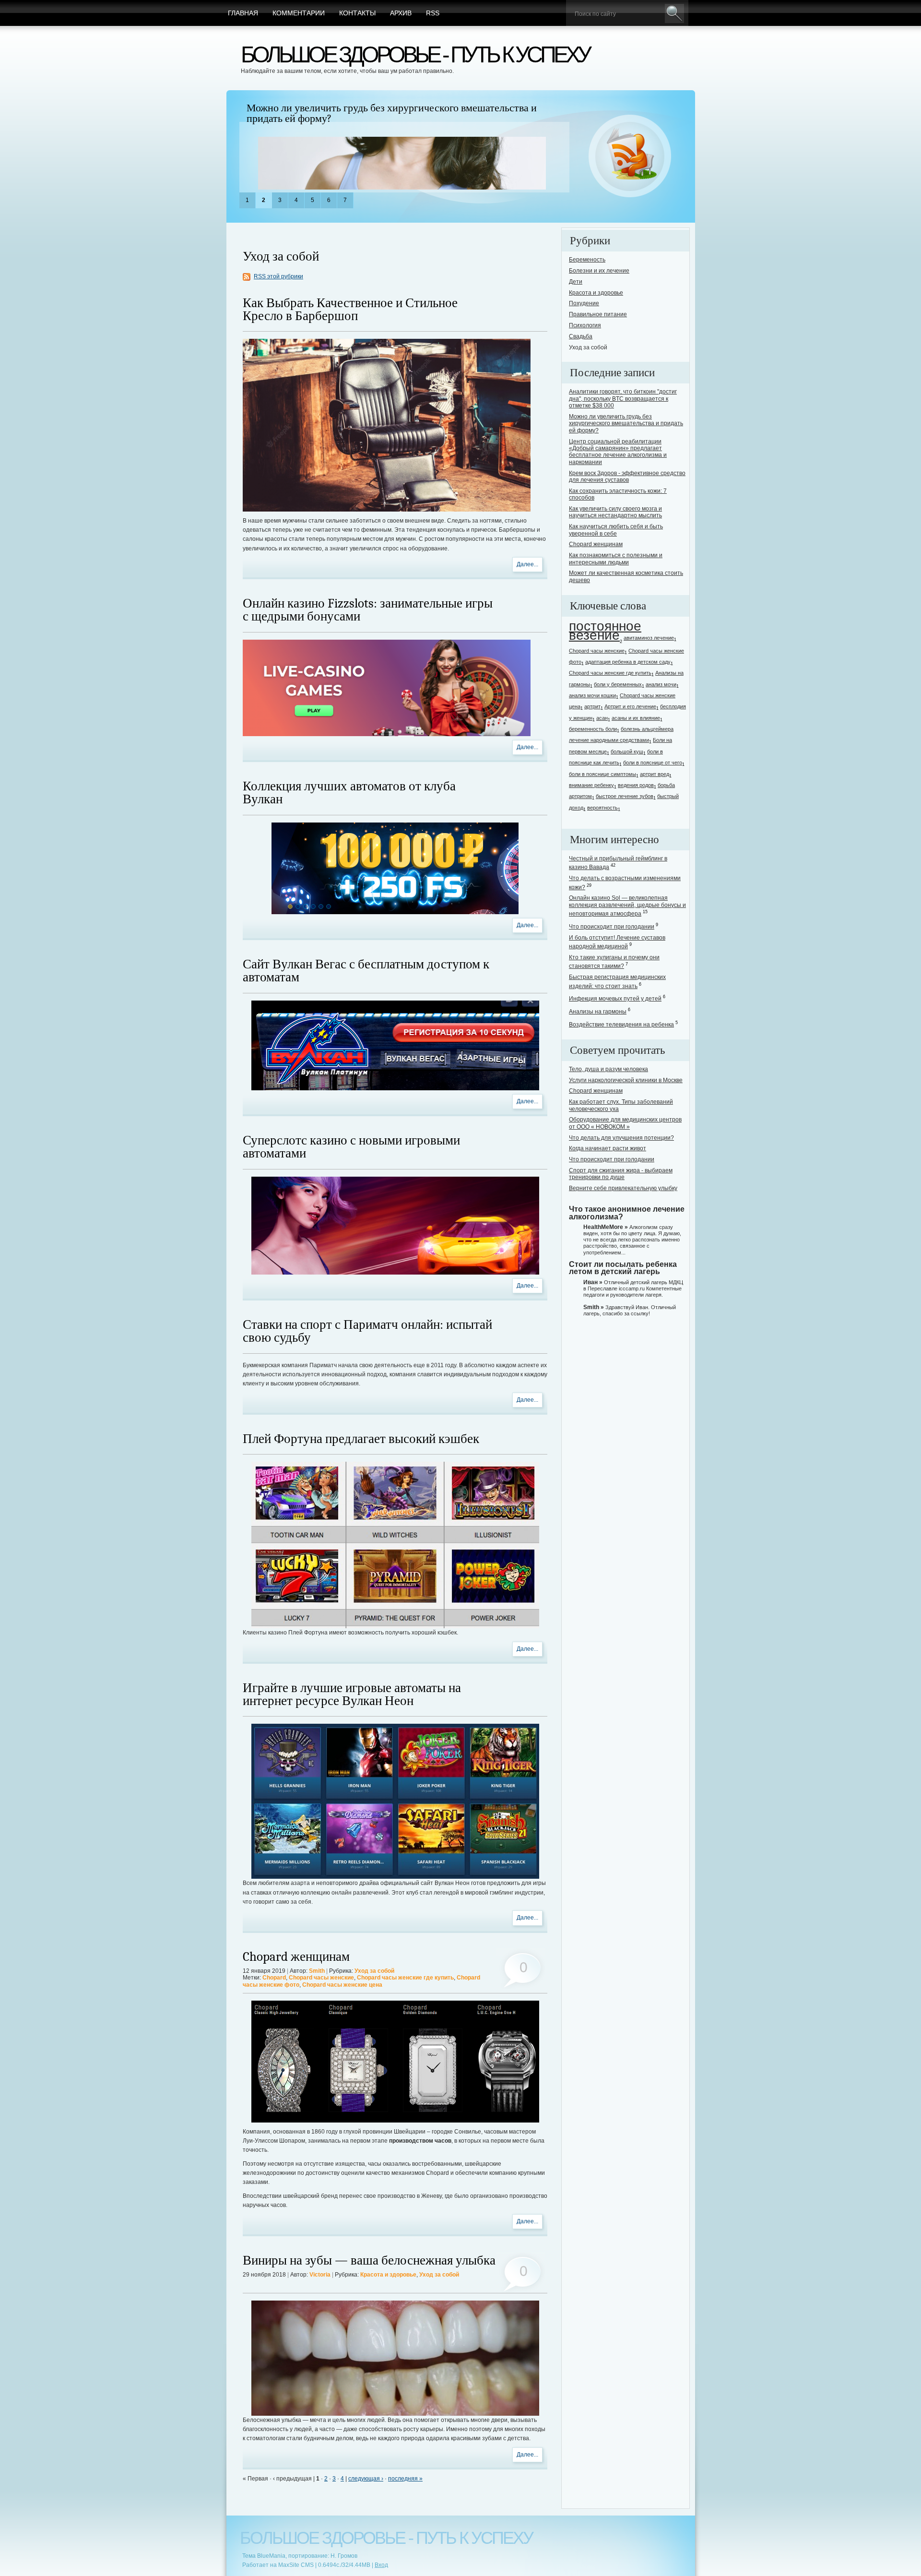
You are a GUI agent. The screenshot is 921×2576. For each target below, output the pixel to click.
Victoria (320, 2275)
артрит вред (655, 774)
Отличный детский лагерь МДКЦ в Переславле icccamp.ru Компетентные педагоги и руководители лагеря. (633, 1288)
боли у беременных (618, 684)
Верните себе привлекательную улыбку (623, 1188)
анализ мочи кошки (592, 695)
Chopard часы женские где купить (405, 1978)
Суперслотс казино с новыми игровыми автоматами (351, 1147)
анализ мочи (661, 684)
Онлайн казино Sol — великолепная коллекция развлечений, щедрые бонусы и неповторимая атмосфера (627, 906)
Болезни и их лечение (599, 271)
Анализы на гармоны (598, 1012)
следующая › (366, 2479)
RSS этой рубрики (278, 276)
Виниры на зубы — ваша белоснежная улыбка (369, 2260)
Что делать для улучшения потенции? (621, 1138)
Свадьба (581, 336)
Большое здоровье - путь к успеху (415, 54)
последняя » (405, 2479)
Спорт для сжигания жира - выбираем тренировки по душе (621, 1174)
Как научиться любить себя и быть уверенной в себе (616, 530)
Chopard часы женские (321, 1978)
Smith (317, 1971)
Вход (381, 2565)
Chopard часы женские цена (342, 1985)
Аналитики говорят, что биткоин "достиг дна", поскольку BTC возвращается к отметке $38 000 (623, 399)
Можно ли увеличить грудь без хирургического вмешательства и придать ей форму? (626, 423)
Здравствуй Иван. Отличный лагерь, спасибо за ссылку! (630, 1310)
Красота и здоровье (388, 2275)
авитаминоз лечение (649, 638)
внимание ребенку (591, 785)
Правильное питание (598, 314)
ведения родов (636, 785)
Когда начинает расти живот (608, 1148)
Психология (585, 325)
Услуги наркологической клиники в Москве (626, 1080)
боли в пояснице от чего (653, 763)
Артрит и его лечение (630, 706)
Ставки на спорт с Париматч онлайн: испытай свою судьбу (367, 1331)
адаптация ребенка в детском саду (628, 662)
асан (602, 718)
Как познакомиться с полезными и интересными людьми (616, 559)
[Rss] (630, 156)
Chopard (274, 1978)
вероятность (602, 808)
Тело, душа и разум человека (608, 1069)
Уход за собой (374, 1971)
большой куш (627, 751)
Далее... (527, 564)
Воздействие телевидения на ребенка (621, 1025)
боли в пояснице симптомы (602, 774)
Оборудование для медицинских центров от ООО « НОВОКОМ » (625, 1123)
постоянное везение (605, 631)
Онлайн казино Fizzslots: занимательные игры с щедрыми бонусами (368, 610)
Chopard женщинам (296, 1957)
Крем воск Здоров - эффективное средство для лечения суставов (627, 477)
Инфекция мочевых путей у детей (615, 999)
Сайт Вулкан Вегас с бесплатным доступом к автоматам (366, 971)
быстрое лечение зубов (625, 796)
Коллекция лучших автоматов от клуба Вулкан (349, 793)
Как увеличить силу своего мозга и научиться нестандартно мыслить (615, 512)
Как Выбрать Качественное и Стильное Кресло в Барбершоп (350, 310)
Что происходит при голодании (612, 927)
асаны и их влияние (636, 718)
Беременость (587, 260)
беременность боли (593, 729)
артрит (592, 706)
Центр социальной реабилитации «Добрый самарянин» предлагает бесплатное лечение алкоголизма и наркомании (398, 113)
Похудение (584, 303)
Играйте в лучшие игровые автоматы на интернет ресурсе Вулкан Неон (352, 1694)
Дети (576, 282)
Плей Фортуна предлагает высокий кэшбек (361, 1439)
